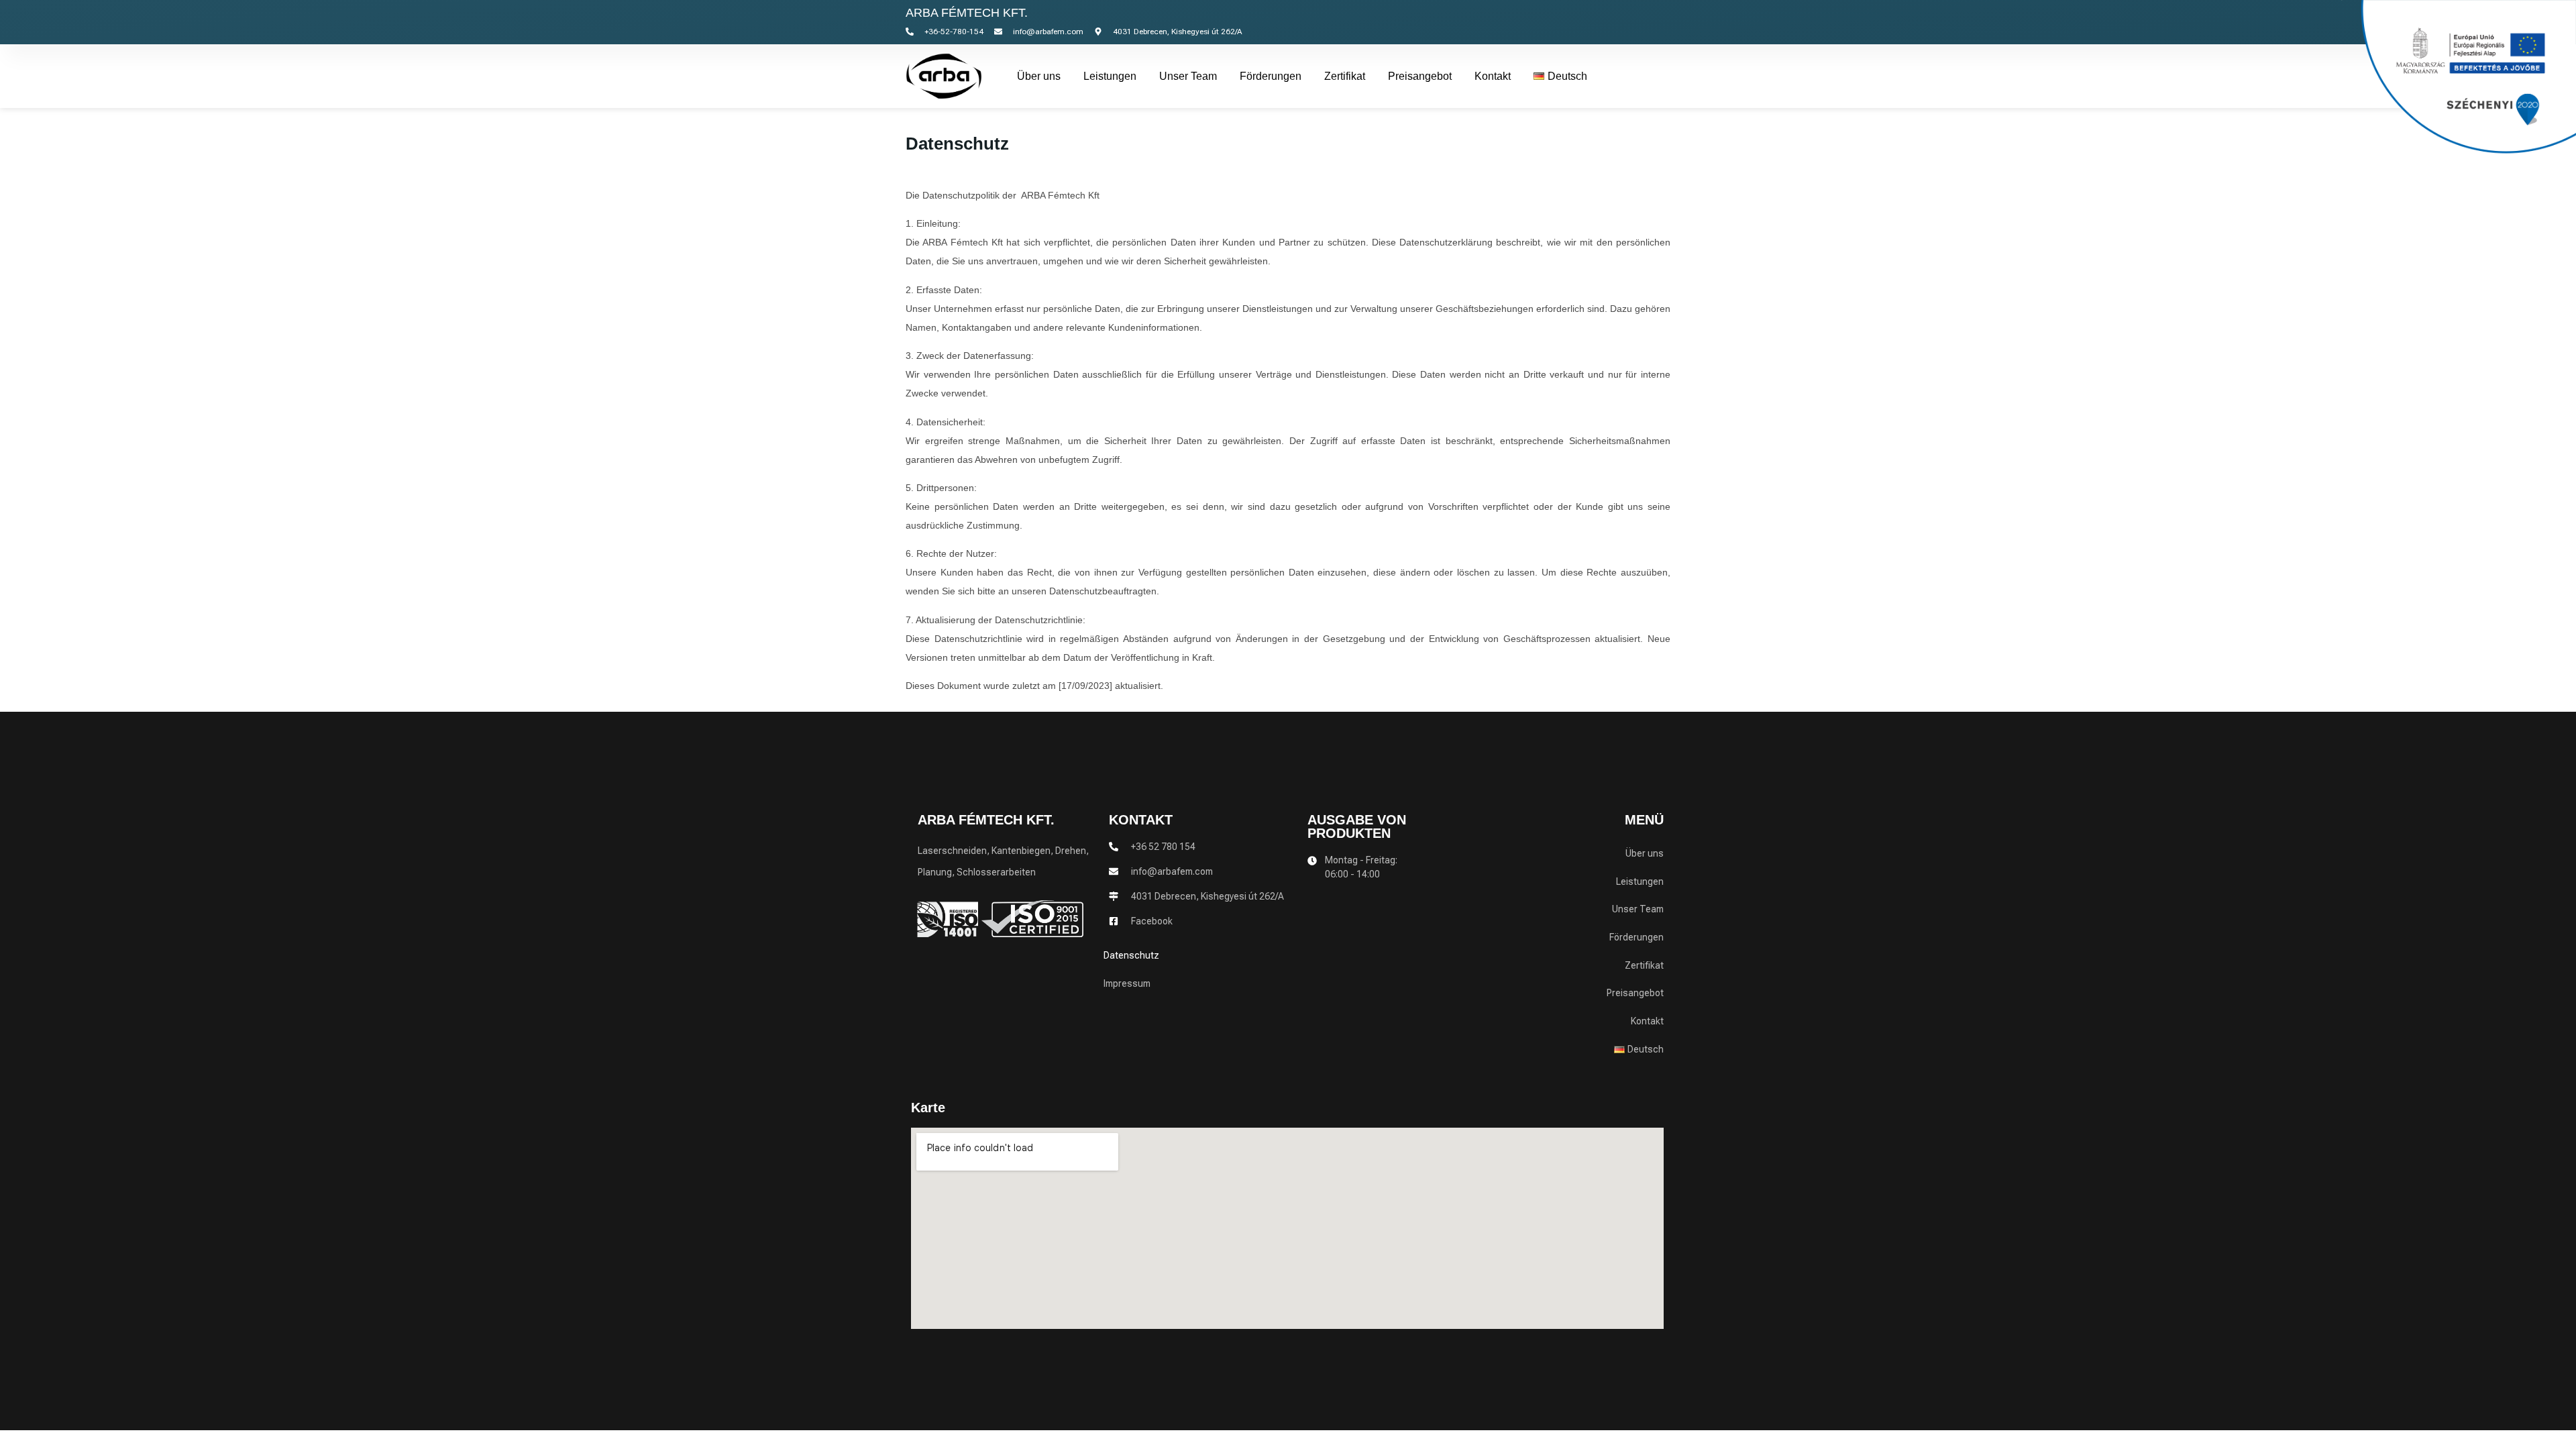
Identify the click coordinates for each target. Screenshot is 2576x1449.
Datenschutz (1131, 955)
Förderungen (1271, 76)
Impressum (1127, 983)
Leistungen (1110, 76)
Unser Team (1188, 76)
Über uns (1039, 76)
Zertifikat (1345, 76)
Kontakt (1493, 76)
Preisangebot (1420, 76)
